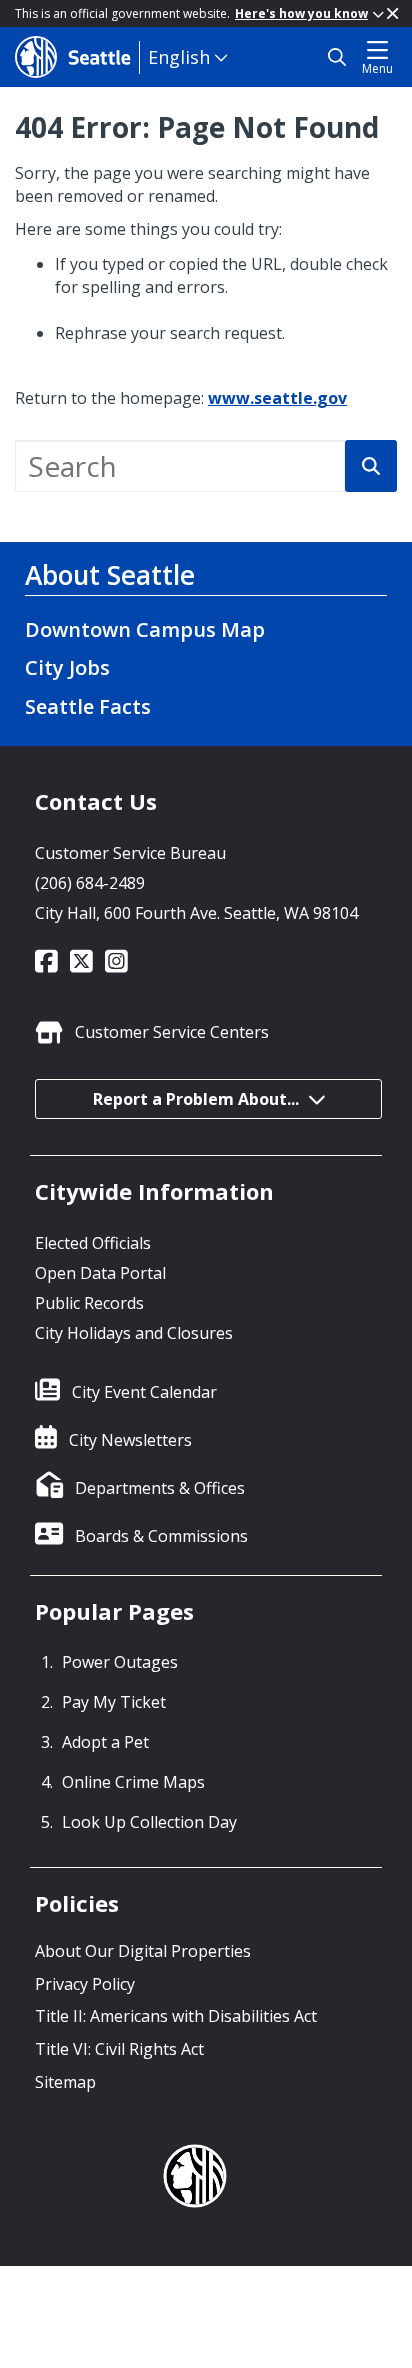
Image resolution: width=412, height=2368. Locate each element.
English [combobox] (179, 57)
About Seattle (110, 575)
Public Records (89, 1303)
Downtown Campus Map (145, 629)
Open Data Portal (100, 1273)
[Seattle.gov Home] (77, 57)
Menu (377, 68)
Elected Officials (93, 1243)
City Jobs (67, 667)
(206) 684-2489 (90, 883)
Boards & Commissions (161, 1536)
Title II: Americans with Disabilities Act (176, 2016)
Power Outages (120, 1662)
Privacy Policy (85, 1984)
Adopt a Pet (105, 1742)
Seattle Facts (88, 706)
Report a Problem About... (196, 1099)
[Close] (392, 13)
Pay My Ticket (114, 1702)
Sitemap (65, 2082)
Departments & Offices (160, 1488)
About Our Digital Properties (143, 1951)
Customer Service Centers (172, 1032)
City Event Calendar (144, 1392)
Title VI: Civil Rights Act (119, 2049)
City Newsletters (130, 1440)
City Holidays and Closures (134, 1333)
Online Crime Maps (133, 1782)
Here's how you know (301, 13)
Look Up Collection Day (149, 1822)
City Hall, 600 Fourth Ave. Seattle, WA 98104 (196, 913)
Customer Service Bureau (130, 853)
